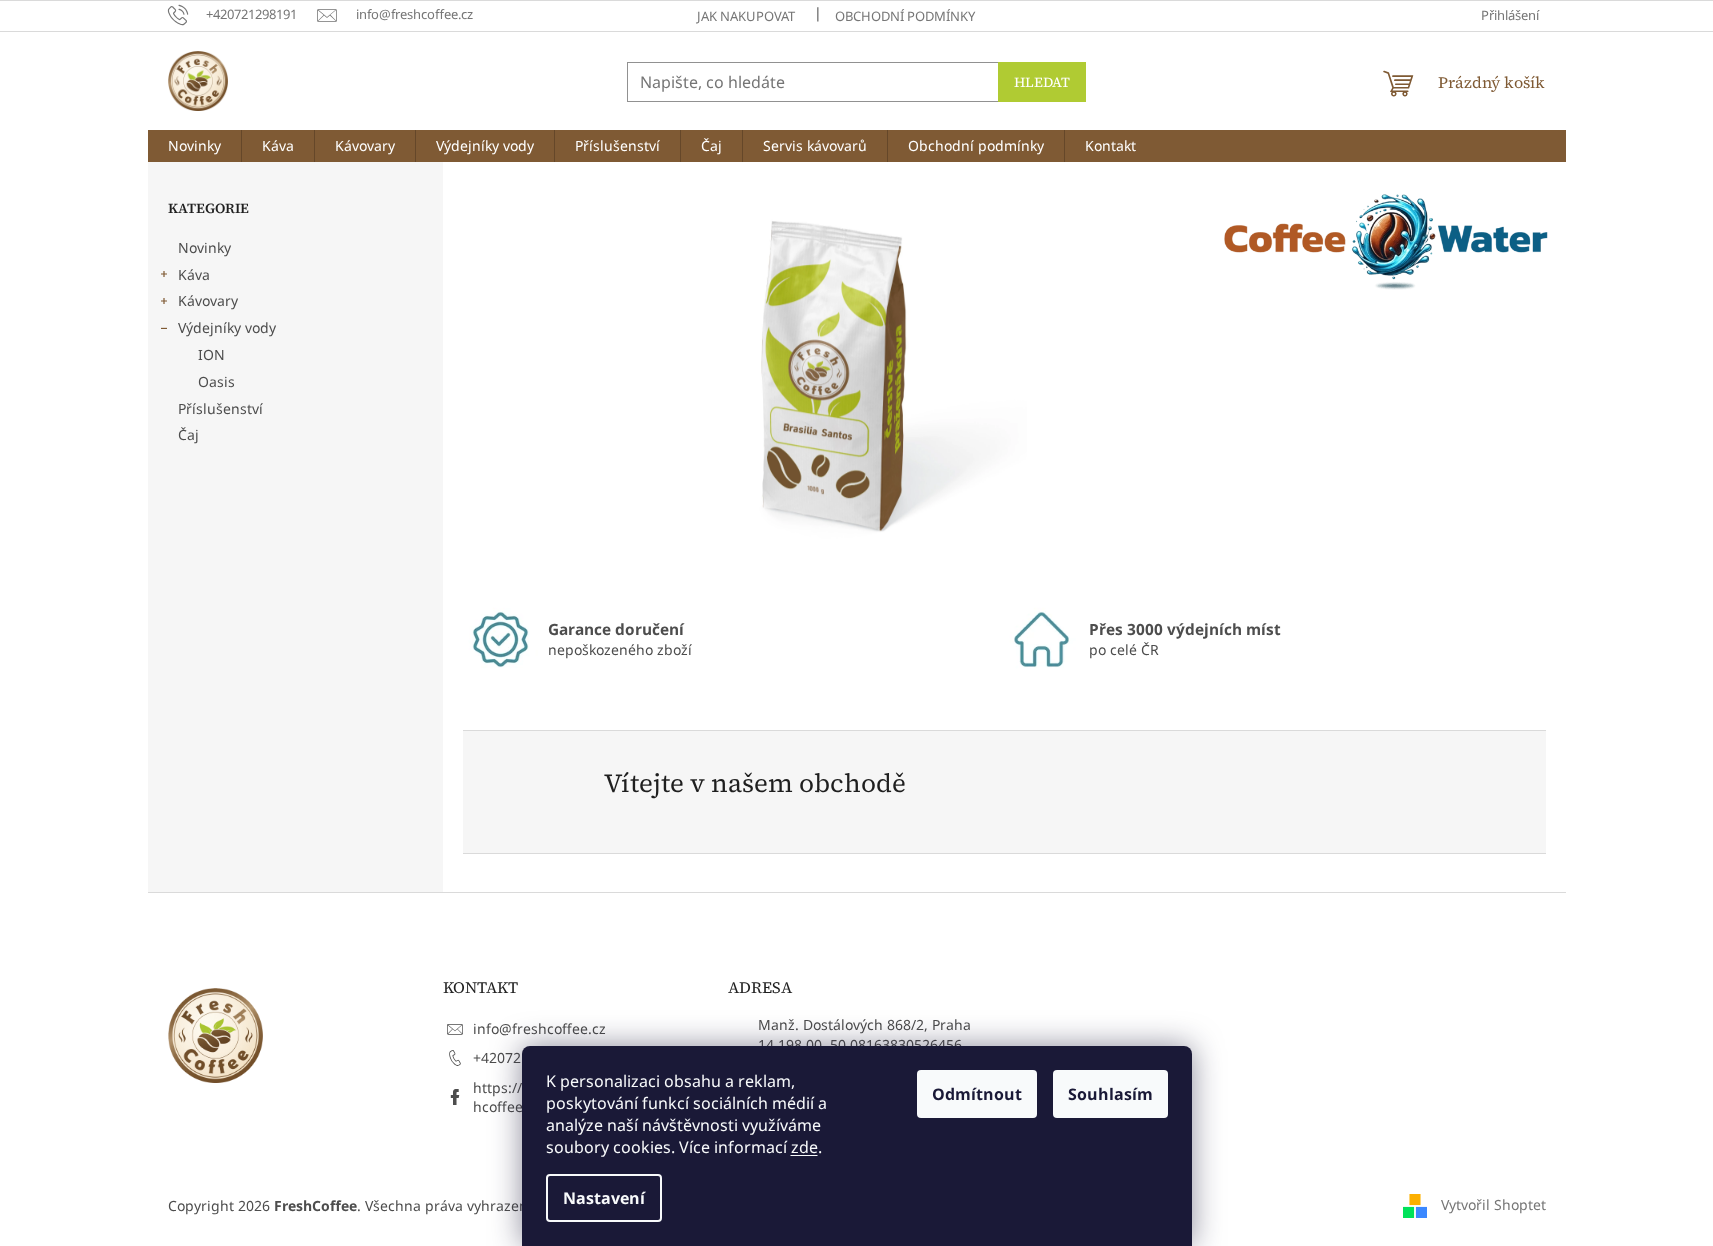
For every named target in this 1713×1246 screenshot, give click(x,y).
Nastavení (604, 1198)
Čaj (188, 434)
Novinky (204, 247)
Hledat (1042, 82)
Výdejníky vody (227, 327)
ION (211, 354)
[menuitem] (194, 146)
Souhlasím (1110, 1094)
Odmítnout (977, 1094)
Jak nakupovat (746, 16)
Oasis (216, 381)
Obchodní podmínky (905, 16)
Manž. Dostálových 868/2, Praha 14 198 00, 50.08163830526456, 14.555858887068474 (864, 1044)
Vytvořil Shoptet (1493, 1203)
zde (804, 1147)
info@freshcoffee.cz (539, 1028)
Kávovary (208, 300)
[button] (517, 382)
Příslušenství (220, 408)
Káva (194, 274)
